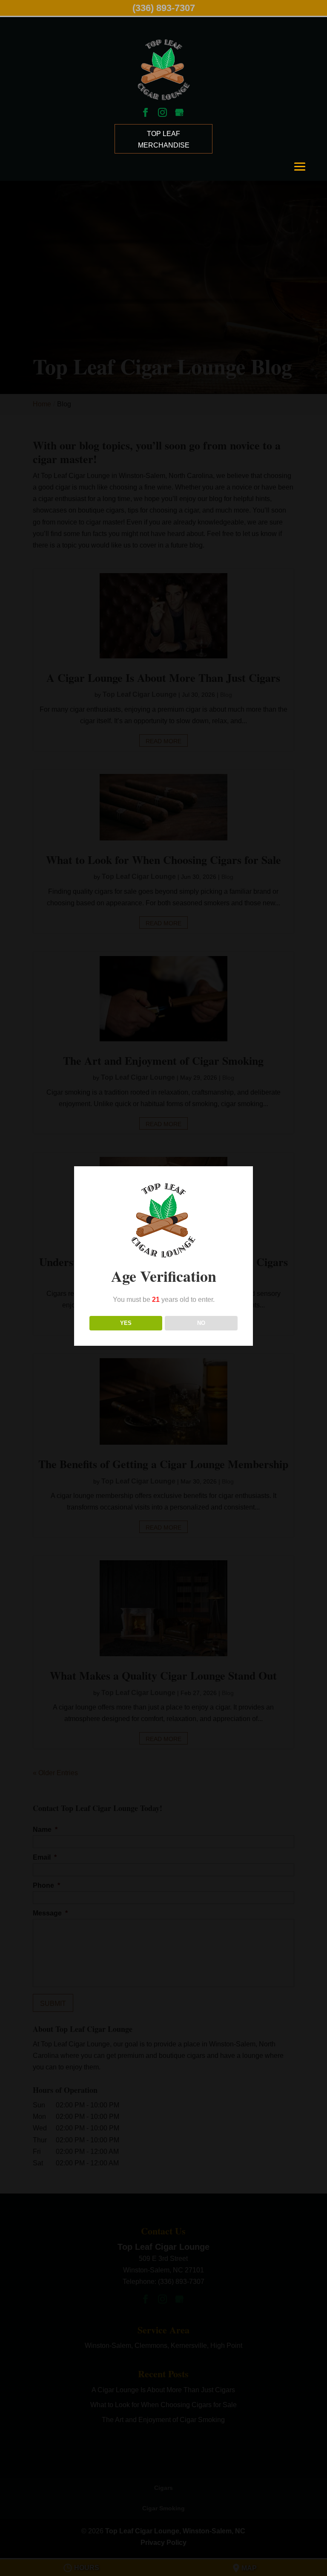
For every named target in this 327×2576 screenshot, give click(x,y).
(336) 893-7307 (164, 8)
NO (201, 1323)
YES (126, 1323)
